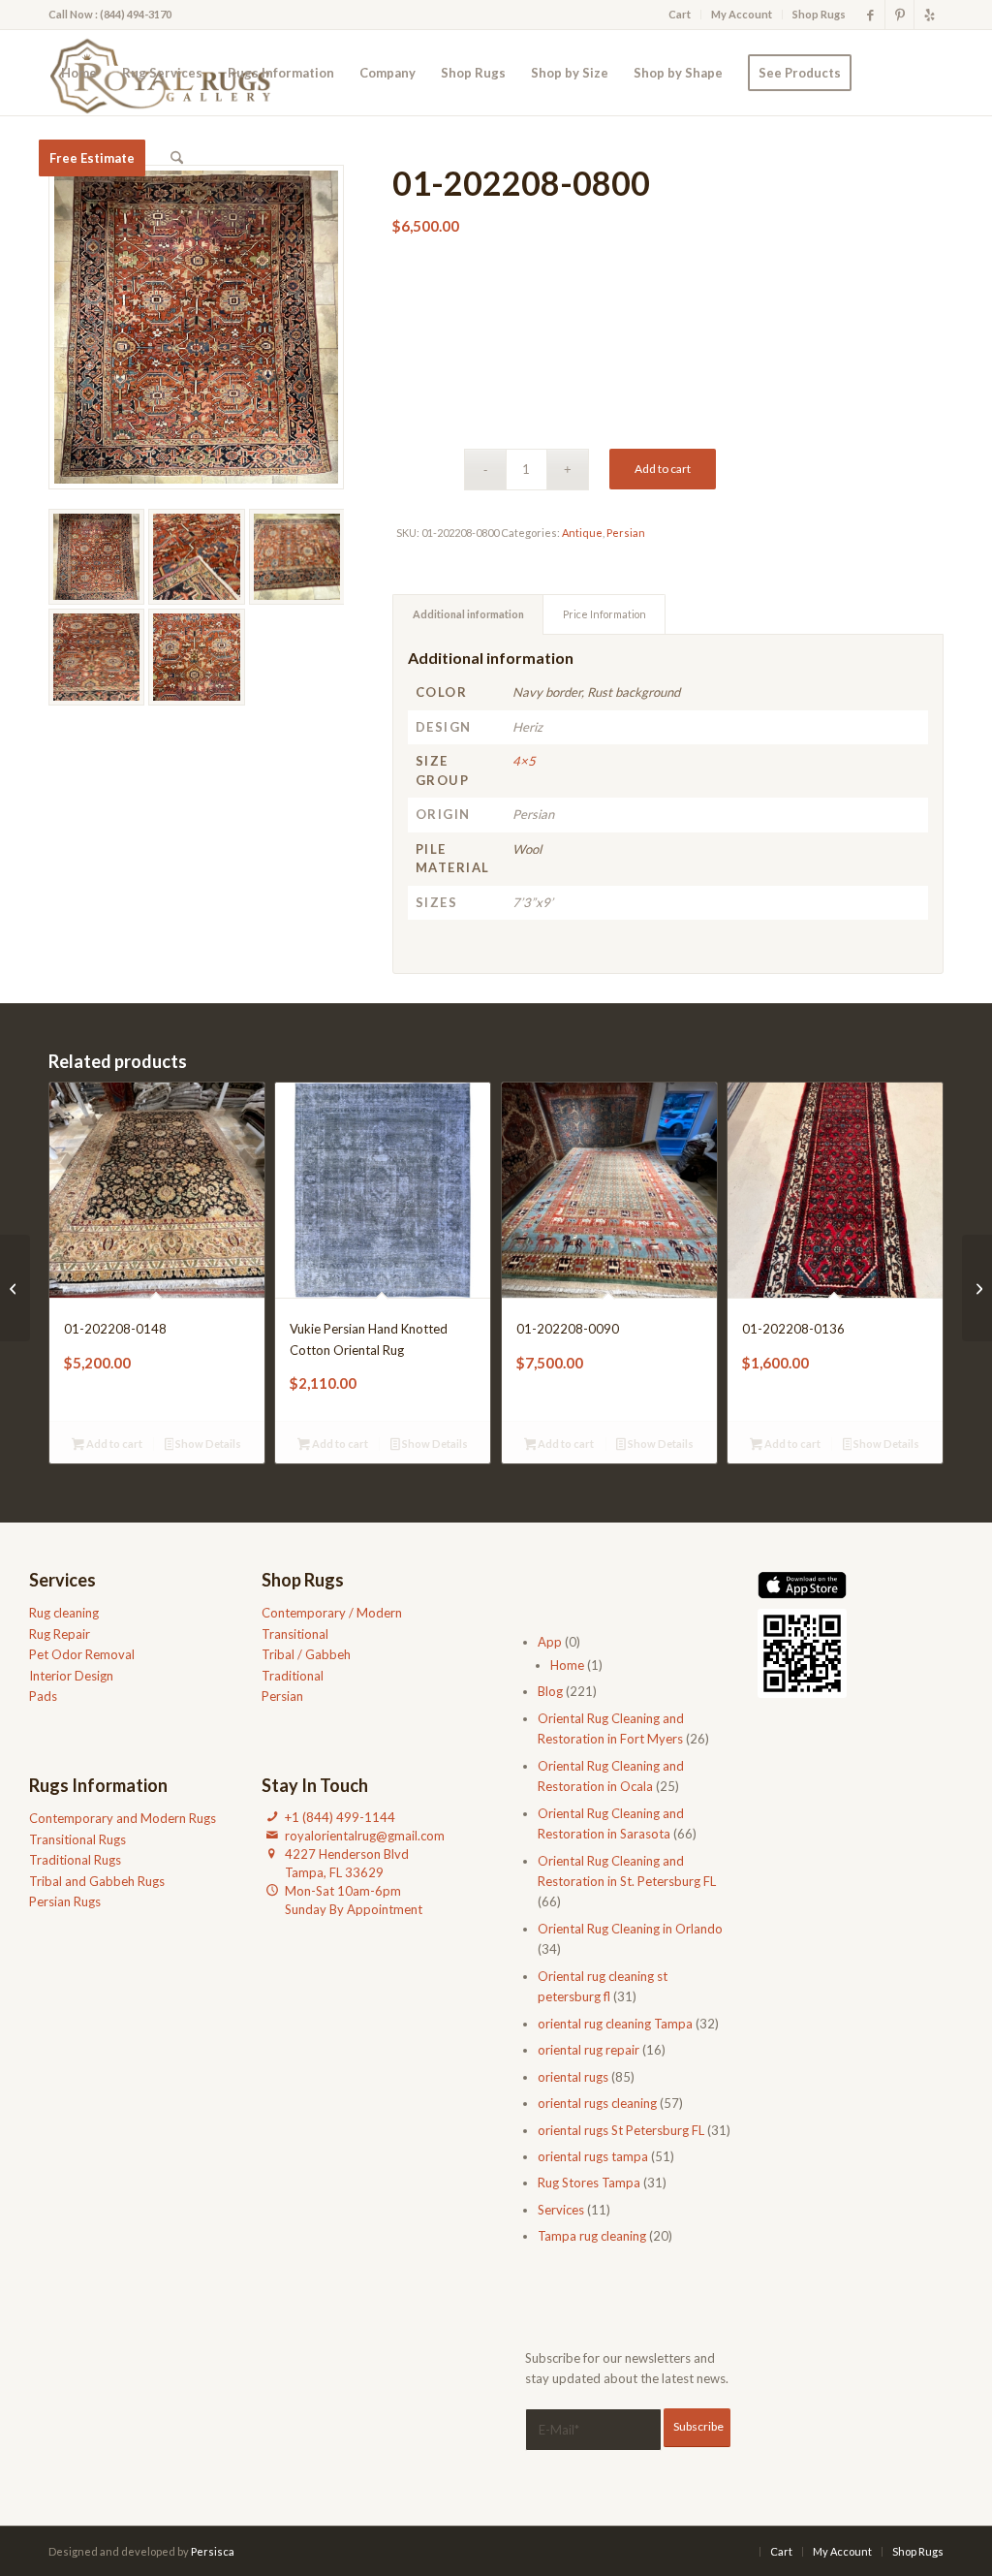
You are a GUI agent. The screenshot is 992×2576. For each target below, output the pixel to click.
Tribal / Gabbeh (306, 1654)
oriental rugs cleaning (597, 2103)
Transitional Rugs (77, 1839)
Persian (626, 533)
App (550, 1642)
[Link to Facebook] (870, 15)
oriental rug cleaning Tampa (615, 2024)
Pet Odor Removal (82, 1654)
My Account (742, 14)
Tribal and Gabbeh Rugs (97, 1881)
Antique (582, 533)
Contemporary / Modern (332, 1613)
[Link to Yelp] (929, 15)
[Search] (177, 158)
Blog (550, 1691)
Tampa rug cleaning (592, 2236)
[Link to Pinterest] (899, 15)
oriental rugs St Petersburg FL (621, 2130)
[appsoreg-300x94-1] (803, 1585)
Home (567, 1665)
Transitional (295, 1634)
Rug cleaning (64, 1613)
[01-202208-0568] (977, 1288)
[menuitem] (680, 15)
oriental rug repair (589, 2050)
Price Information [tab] (604, 614)
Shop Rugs (819, 14)
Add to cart (663, 469)
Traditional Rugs (75, 1860)
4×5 (524, 761)
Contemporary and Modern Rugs (123, 1818)
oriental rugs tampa (593, 2156)
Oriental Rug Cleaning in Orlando (630, 1929)
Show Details (207, 1444)
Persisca (213, 2551)
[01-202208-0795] (15, 1288)
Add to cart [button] (113, 1444)
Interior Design (71, 1676)
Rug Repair (60, 1634)
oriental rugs (573, 2077)
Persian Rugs (65, 1901)
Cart (680, 14)
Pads (43, 1696)
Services (561, 2210)
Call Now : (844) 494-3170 (110, 14)
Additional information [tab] (468, 614)
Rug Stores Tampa (589, 2183)
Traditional (293, 1676)
